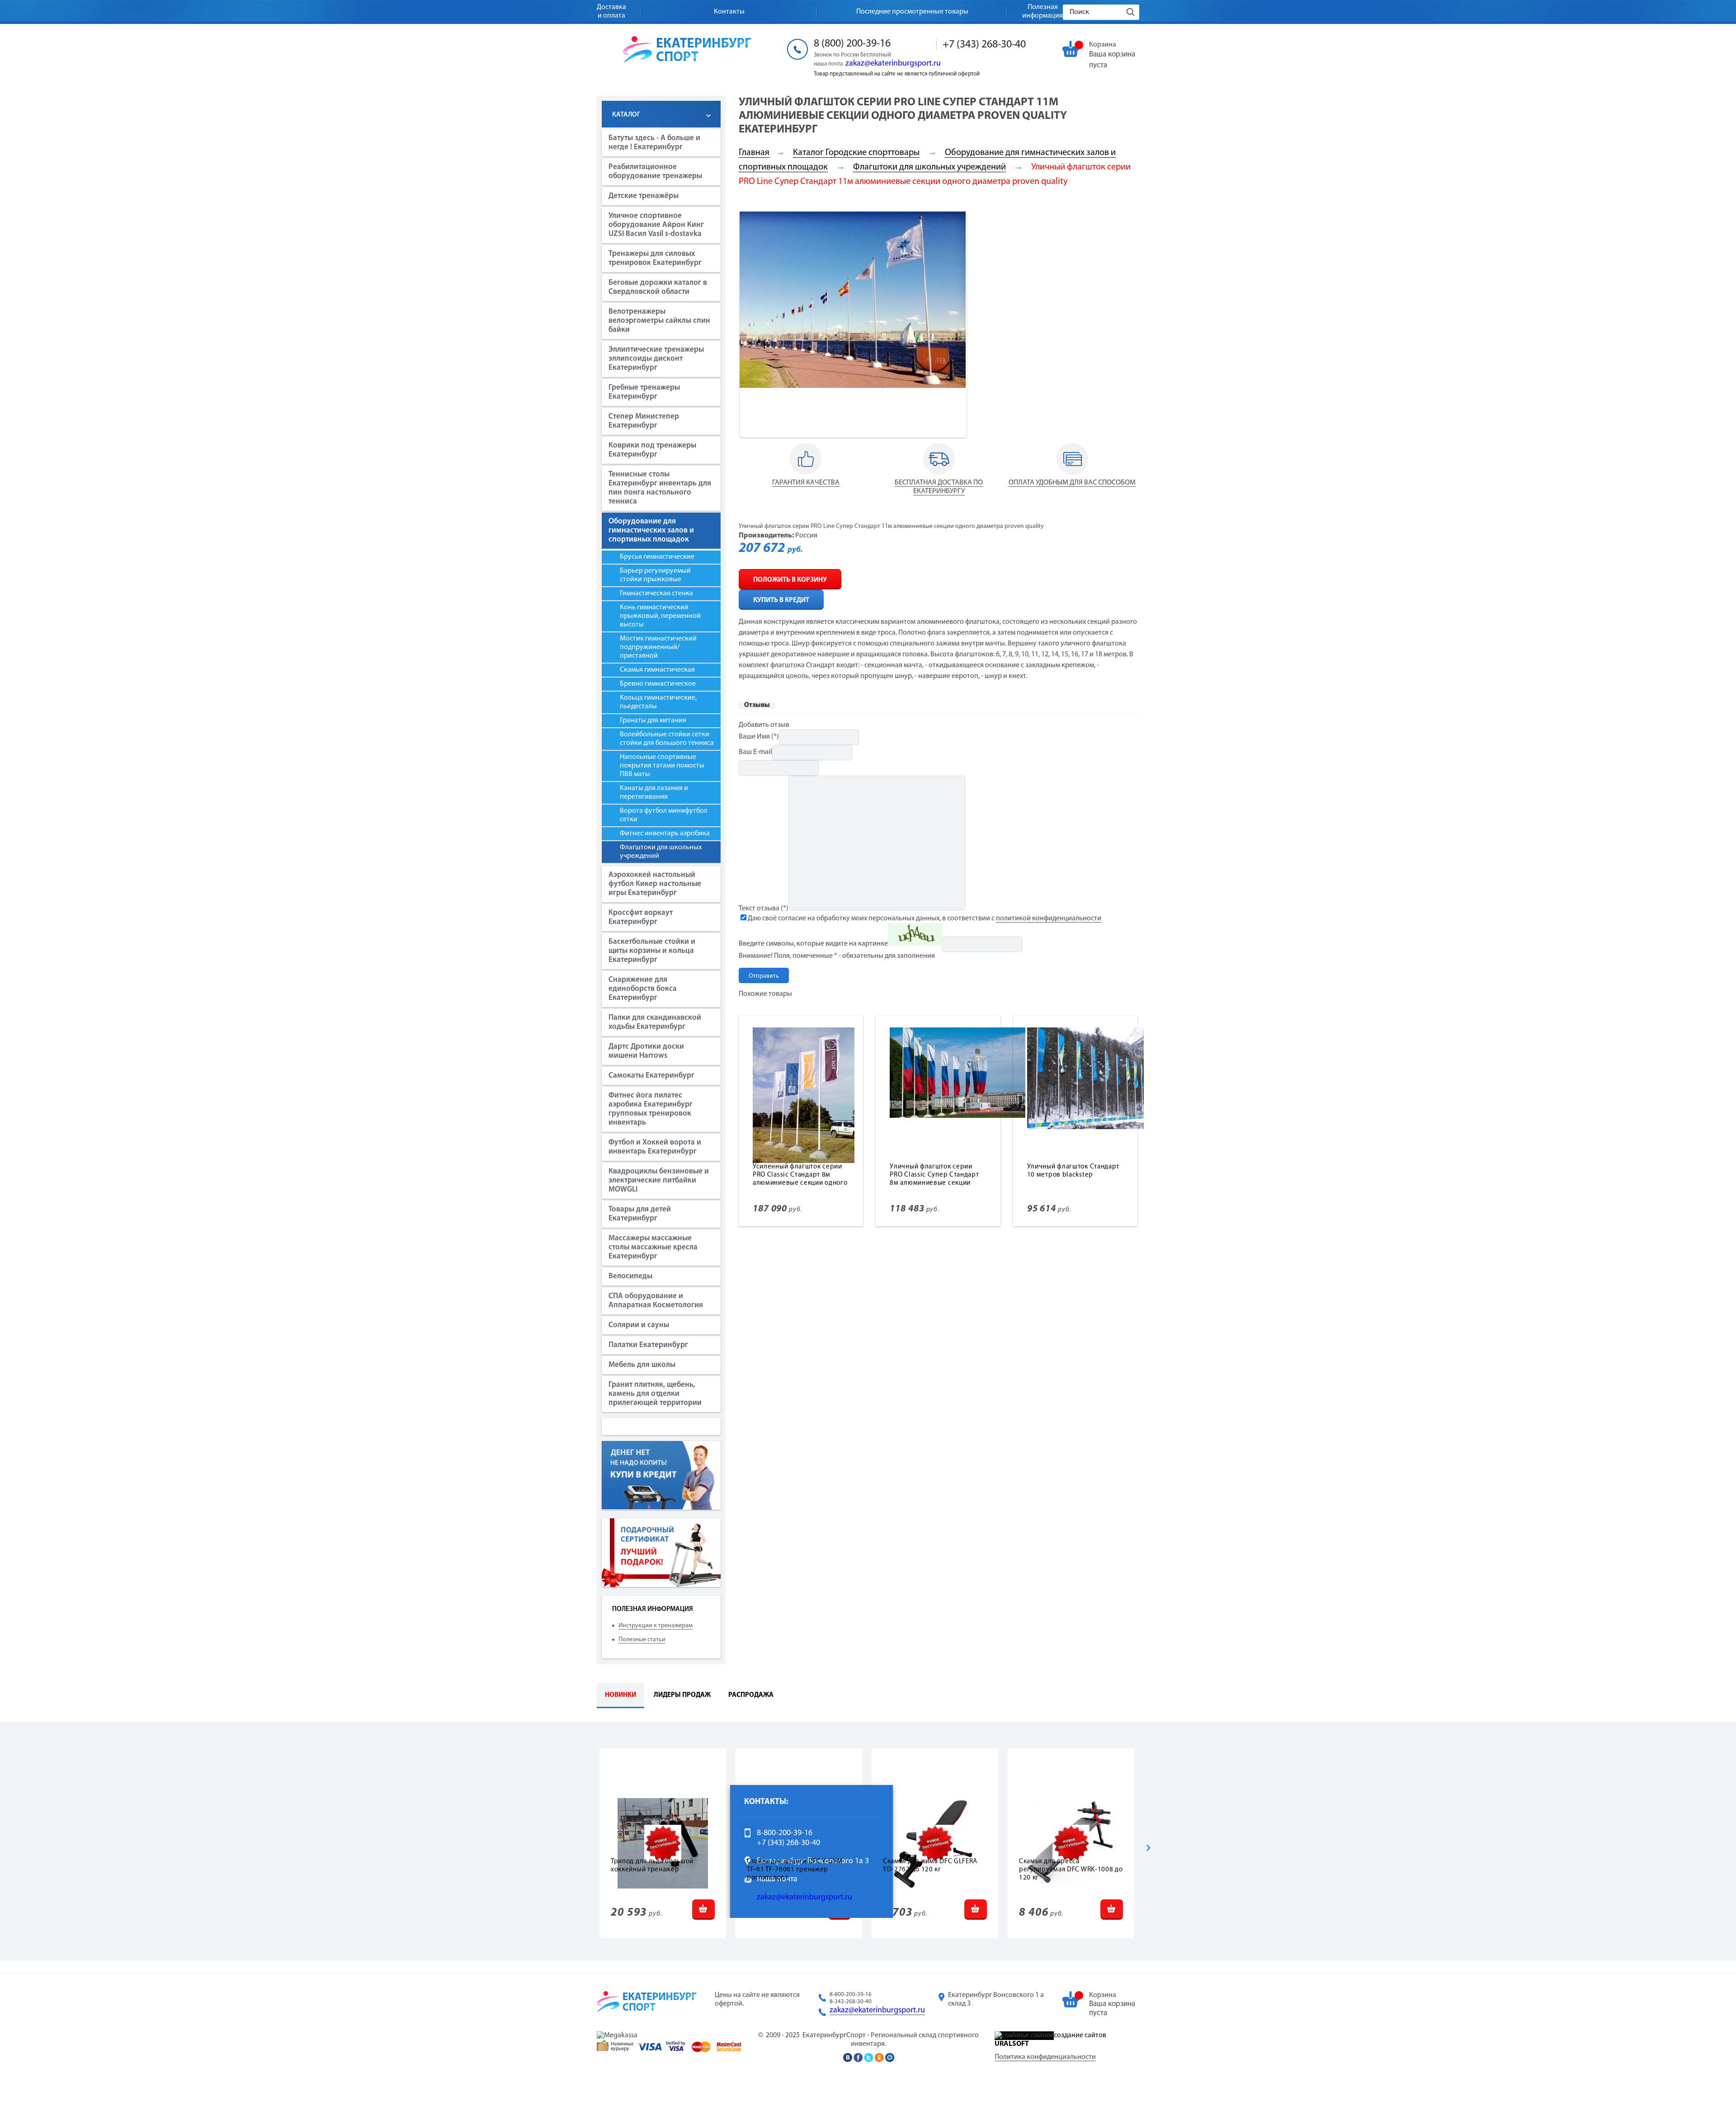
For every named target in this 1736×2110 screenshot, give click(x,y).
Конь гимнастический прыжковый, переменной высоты (660, 616)
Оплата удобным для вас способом (1072, 483)
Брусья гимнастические (657, 557)
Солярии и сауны (639, 1325)
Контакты (729, 12)
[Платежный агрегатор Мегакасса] (617, 2035)
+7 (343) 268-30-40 (984, 45)
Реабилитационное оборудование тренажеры (655, 172)
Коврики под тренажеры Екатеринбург (652, 450)
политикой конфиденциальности (1049, 918)
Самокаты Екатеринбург (651, 1076)
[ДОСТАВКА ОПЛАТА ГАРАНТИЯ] (806, 475)
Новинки (620, 1695)
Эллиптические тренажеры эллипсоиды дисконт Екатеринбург (656, 359)
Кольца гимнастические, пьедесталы (658, 702)
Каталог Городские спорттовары (856, 153)
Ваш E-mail (755, 752)
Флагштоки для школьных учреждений (661, 852)
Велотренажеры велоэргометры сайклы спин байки (659, 321)
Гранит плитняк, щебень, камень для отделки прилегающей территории (655, 1394)
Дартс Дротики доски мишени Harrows (646, 1051)
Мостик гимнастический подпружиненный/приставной (658, 647)
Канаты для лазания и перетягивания (654, 793)
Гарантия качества (806, 483)
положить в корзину (790, 580)
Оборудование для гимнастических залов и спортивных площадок (651, 530)
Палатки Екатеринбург (648, 1345)
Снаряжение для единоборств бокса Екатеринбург (643, 989)
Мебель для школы (642, 1365)
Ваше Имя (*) (759, 737)
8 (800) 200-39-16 (852, 44)
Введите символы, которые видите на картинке (813, 944)
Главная (754, 153)
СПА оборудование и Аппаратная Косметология (656, 1301)
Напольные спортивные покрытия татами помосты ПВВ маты (662, 766)
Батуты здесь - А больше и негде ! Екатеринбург (654, 143)
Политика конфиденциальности (1045, 2057)
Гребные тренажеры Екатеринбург (644, 392)
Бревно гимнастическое (658, 684)
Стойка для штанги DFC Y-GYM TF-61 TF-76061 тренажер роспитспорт (795, 1870)
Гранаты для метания (653, 721)
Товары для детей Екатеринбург (640, 1214)
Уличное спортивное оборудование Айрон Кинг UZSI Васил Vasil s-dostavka (656, 225)
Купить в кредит (781, 601)
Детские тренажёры (644, 196)
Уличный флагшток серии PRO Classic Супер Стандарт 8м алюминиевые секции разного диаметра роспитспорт (934, 1183)
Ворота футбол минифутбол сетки (664, 815)
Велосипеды (630, 1276)
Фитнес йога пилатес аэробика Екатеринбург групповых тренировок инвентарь (651, 1109)
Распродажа (751, 1695)
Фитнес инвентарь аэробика (665, 834)
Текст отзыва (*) (764, 909)
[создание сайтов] (1024, 2035)
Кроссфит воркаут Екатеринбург (641, 917)
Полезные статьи (642, 1640)
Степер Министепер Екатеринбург (644, 421)
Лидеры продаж (682, 1695)
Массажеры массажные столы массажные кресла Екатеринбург (653, 1247)
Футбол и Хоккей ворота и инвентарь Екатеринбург (655, 1147)
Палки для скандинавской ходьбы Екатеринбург (655, 1022)
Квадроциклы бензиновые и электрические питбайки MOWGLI (659, 1180)
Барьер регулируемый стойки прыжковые (655, 575)
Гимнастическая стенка (656, 593)
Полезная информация (1043, 12)
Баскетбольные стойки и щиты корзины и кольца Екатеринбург (652, 951)
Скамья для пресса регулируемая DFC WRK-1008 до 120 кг (1071, 1870)
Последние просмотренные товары (912, 12)
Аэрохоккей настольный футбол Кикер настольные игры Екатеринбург (655, 884)
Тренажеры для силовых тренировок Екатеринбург (655, 258)
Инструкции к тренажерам (656, 1626)
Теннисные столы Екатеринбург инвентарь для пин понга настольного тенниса (660, 488)
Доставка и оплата (611, 12)
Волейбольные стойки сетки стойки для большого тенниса (667, 739)
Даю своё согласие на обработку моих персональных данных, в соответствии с (925, 918)
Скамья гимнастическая (657, 670)
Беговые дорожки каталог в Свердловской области (658, 287)
